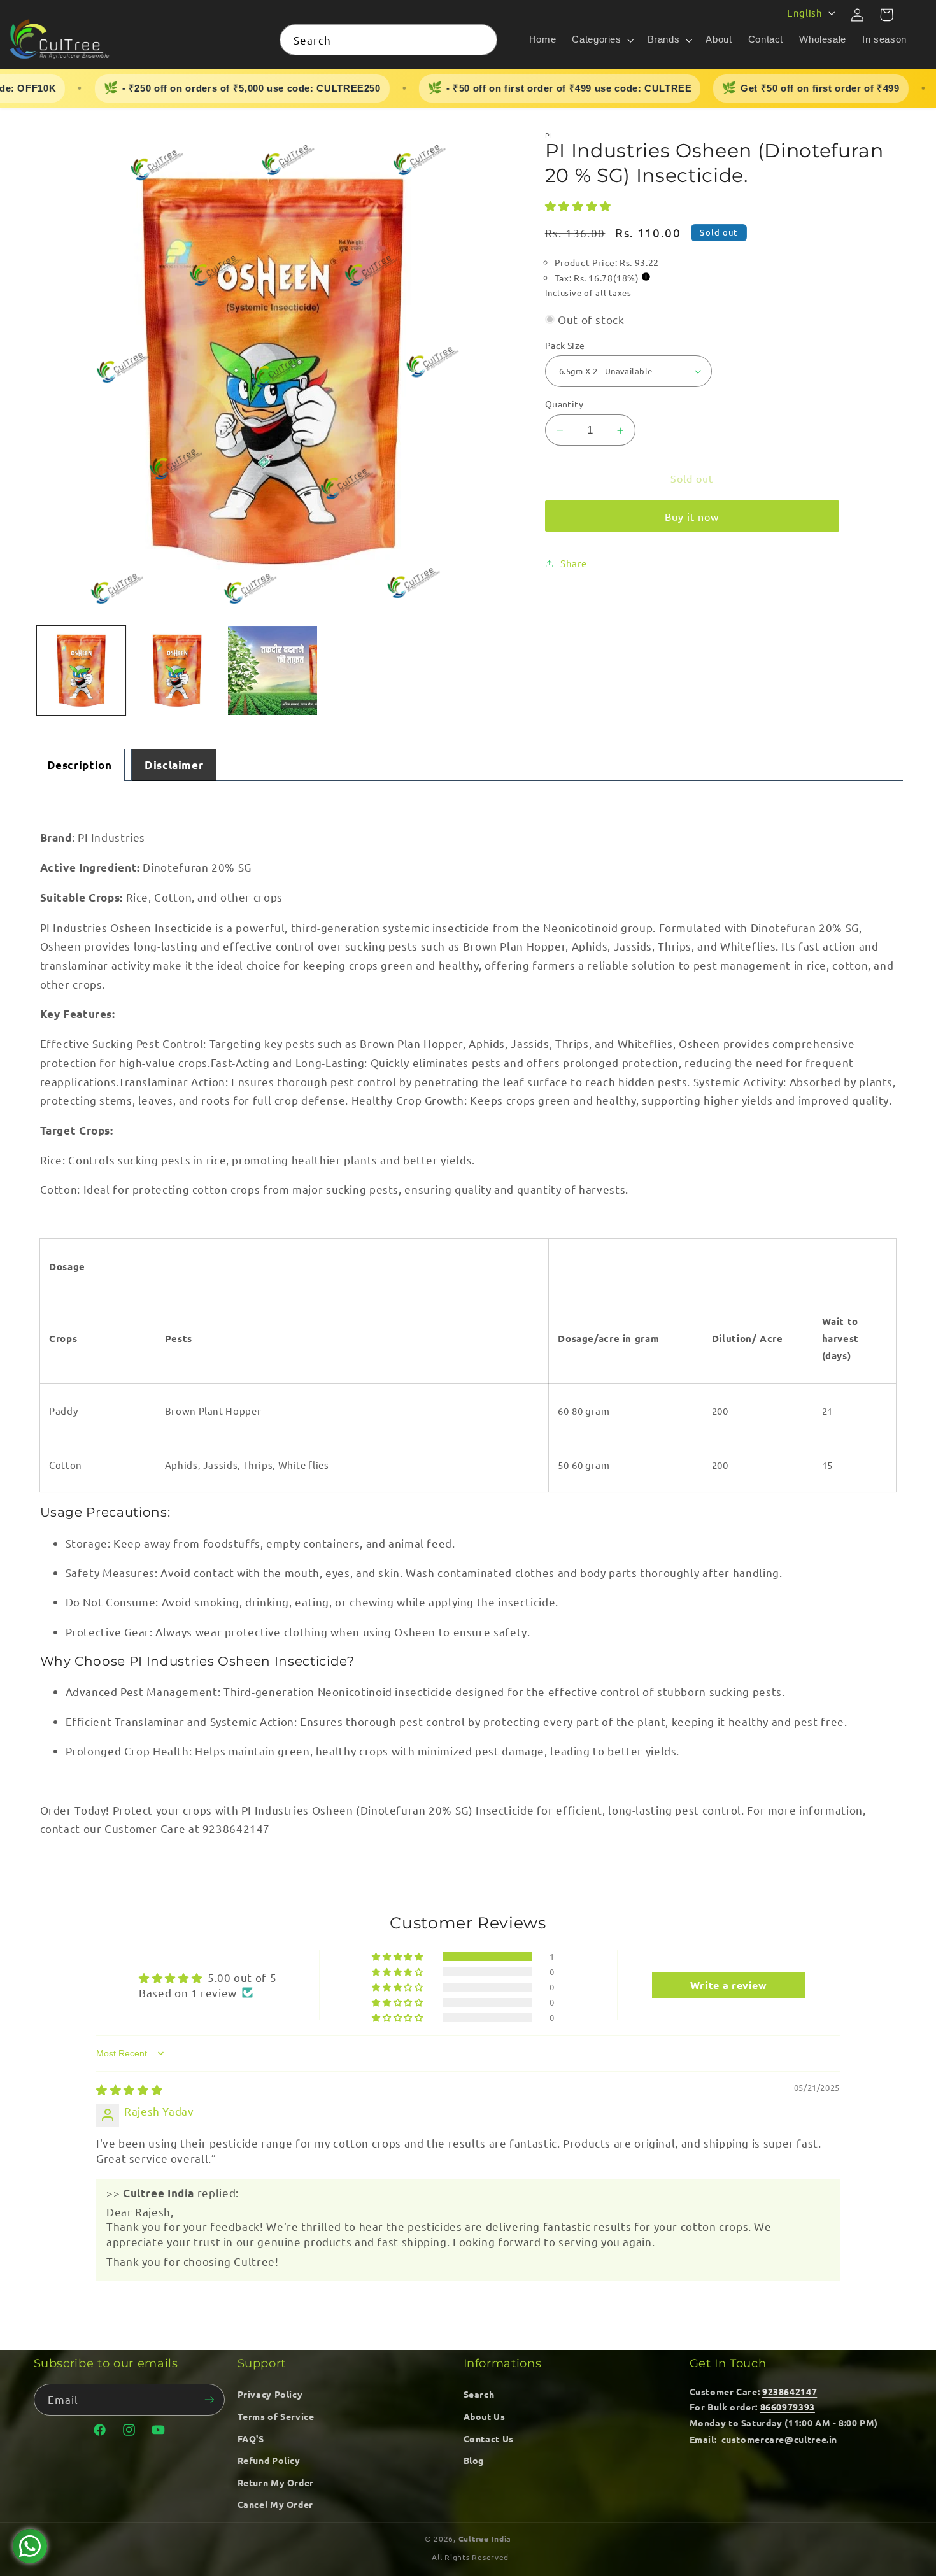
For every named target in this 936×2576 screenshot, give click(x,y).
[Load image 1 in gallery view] (82, 670)
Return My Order (276, 2482)
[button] (602, 40)
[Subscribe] (209, 2399)
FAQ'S (251, 2438)
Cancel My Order (275, 2504)
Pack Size (565, 345)
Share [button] (574, 563)
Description (80, 765)
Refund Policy (269, 2460)
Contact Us (489, 2438)
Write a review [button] (729, 1985)
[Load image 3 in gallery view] (273, 670)
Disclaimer (174, 765)
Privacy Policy (270, 2394)
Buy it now (692, 516)
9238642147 (790, 2391)
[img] (129, 2089)
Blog (474, 2460)
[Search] (482, 39)
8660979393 (788, 2407)
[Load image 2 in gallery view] (177, 670)
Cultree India (485, 2538)
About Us (485, 2416)
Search (479, 2394)
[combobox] (388, 40)
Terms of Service (276, 2416)
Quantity (564, 404)
